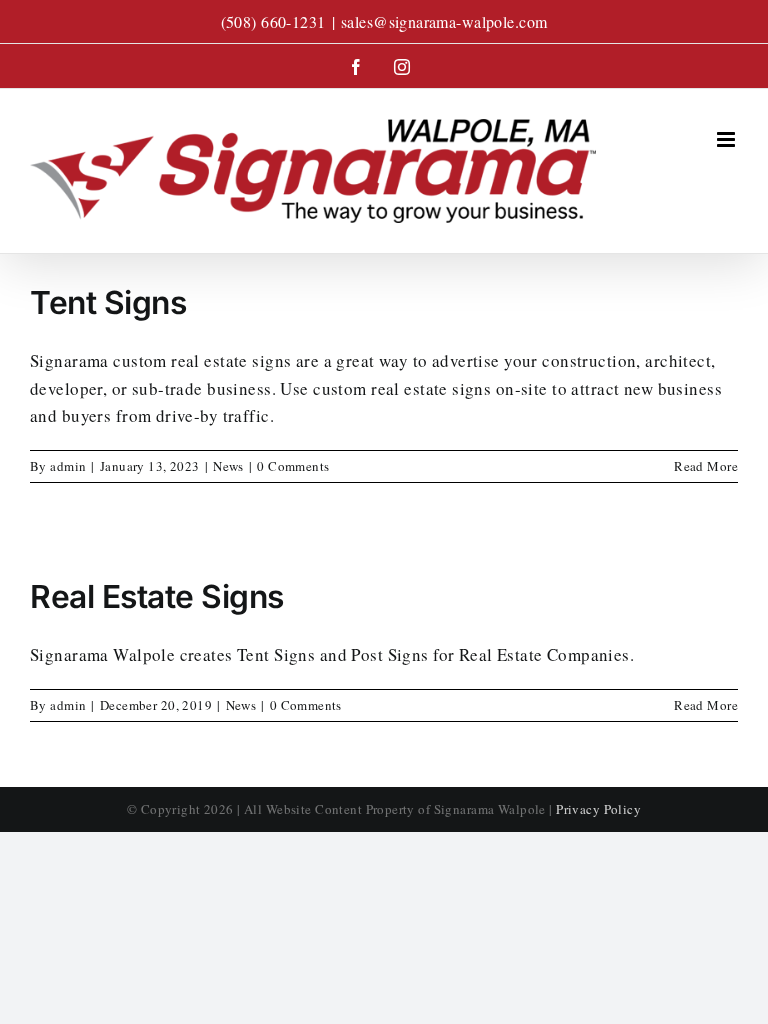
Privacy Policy (598, 809)
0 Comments (293, 466)
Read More (706, 466)
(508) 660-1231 (273, 21)
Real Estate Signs (157, 596)
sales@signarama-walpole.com (444, 21)
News (228, 466)
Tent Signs (108, 302)
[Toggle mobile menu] (727, 139)
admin (68, 466)
